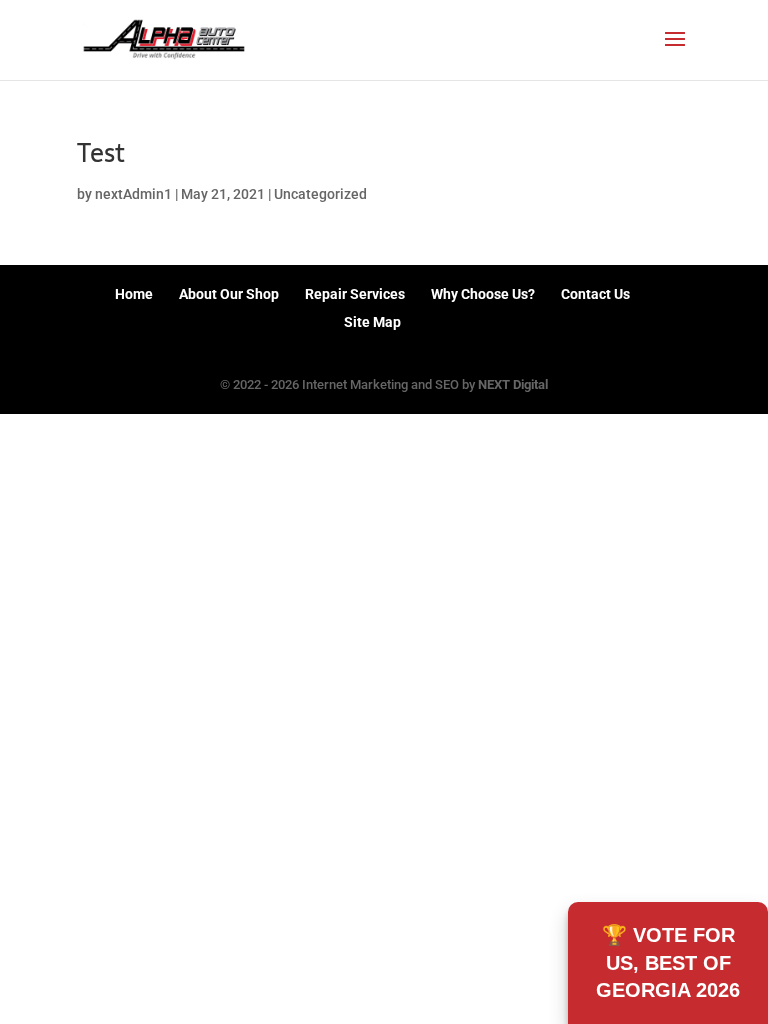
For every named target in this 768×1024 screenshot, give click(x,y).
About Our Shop (229, 294)
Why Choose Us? (483, 294)
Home (134, 294)
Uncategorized (320, 194)
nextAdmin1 (133, 194)
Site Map (372, 322)
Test (101, 153)
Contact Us (595, 294)
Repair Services (355, 294)
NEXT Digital (513, 384)
